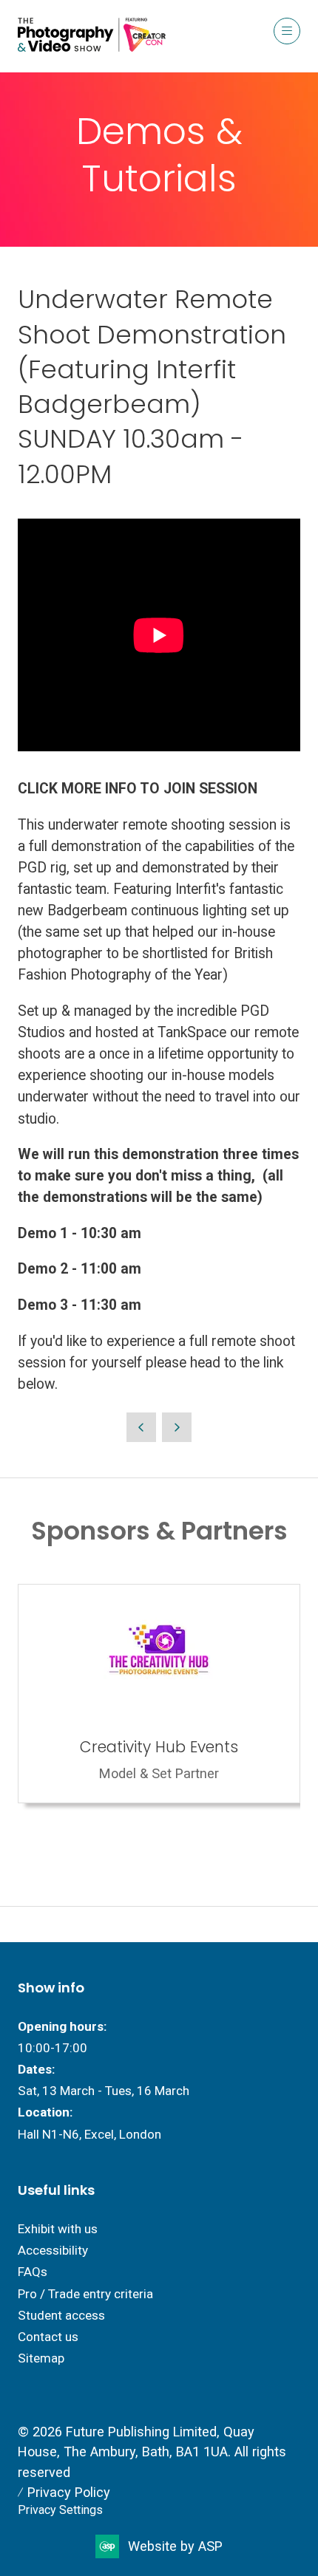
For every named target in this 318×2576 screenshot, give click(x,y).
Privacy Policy (69, 2492)
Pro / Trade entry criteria (85, 2294)
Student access (61, 2315)
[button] (287, 31)
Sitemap (41, 2358)
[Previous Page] (141, 1427)
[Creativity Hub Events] (159, 1694)
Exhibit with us (58, 2229)
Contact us (48, 2337)
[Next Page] (177, 1427)
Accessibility (53, 2250)
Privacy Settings (60, 2510)
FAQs (33, 2272)
